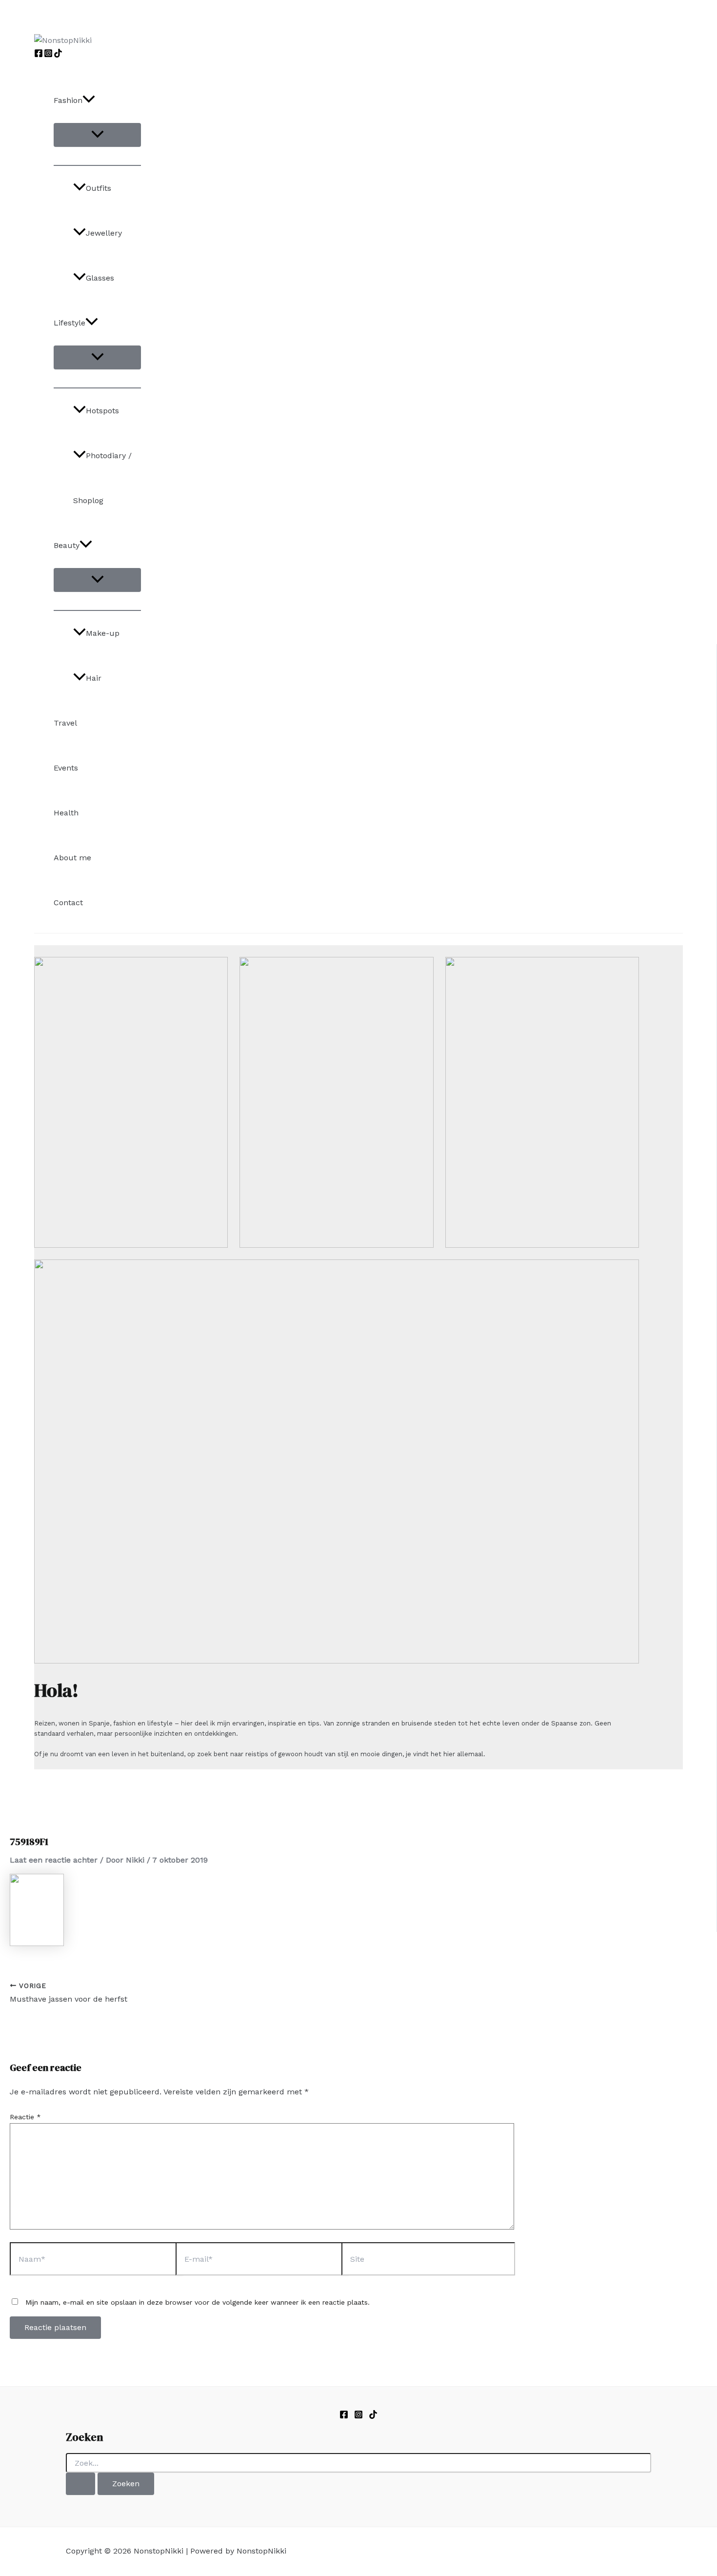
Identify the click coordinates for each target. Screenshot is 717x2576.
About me (72, 858)
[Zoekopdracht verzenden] (80, 2484)
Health (66, 813)
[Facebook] (39, 55)
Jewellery (104, 233)
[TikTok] (58, 55)
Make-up (103, 633)
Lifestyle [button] (70, 323)
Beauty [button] (67, 545)
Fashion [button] (68, 100)
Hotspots (102, 411)
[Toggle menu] (97, 135)
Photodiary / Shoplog (102, 478)
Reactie (25, 2117)
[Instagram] (48, 55)
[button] (89, 101)
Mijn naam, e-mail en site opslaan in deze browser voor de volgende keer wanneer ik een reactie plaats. (198, 2302)
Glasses (100, 278)
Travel (65, 723)
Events (66, 768)
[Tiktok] (373, 2416)
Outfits (99, 188)
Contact (68, 903)
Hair (94, 678)
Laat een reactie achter (54, 1860)
